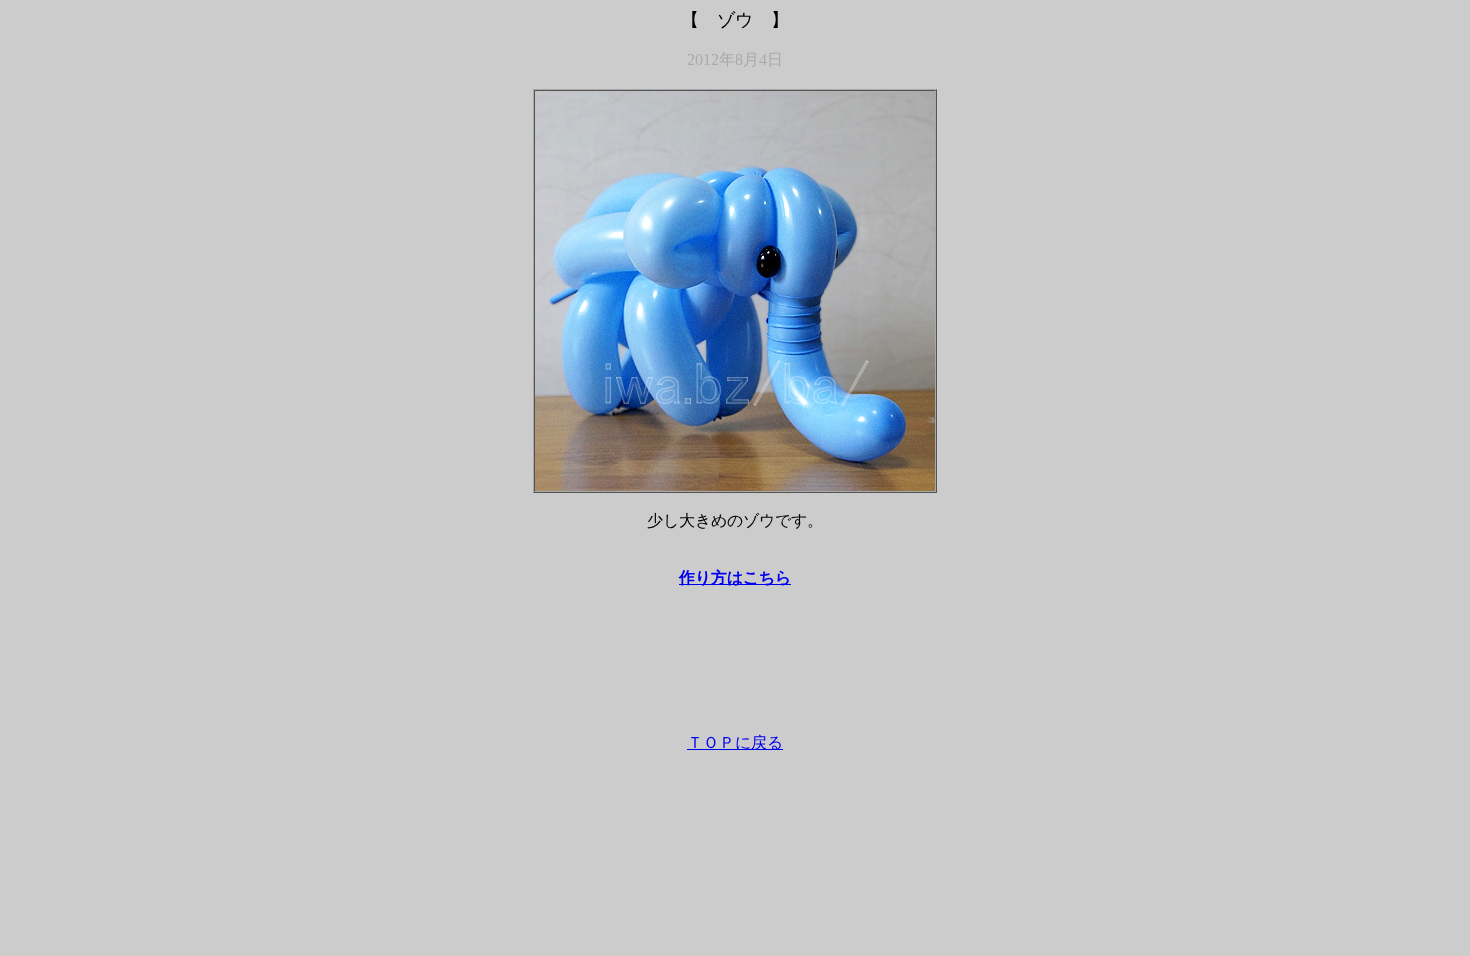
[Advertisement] (735, 670)
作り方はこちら (735, 577)
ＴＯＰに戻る (735, 742)
